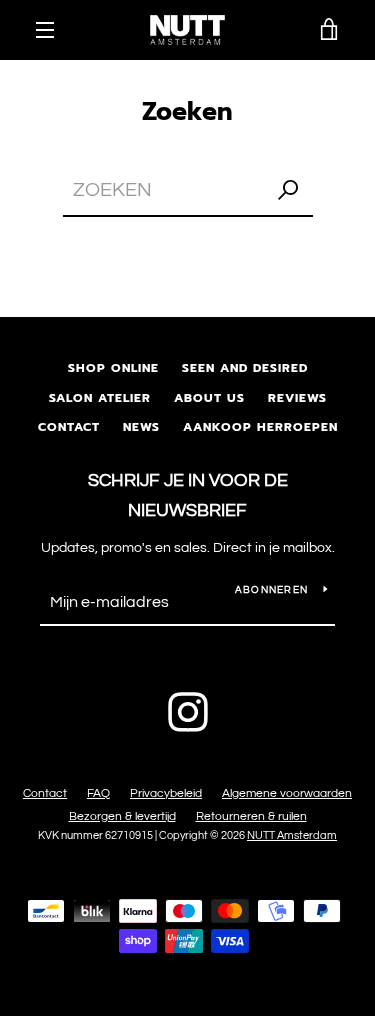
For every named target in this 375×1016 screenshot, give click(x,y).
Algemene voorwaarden (287, 793)
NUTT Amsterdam (292, 835)
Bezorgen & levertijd (122, 816)
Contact (69, 427)
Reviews (297, 398)
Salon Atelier (100, 398)
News (141, 427)
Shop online (113, 368)
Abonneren (271, 590)
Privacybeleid (166, 793)
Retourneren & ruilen (251, 816)
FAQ (98, 793)
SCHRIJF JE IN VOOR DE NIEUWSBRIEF (188, 496)
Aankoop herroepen (260, 427)
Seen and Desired (245, 368)
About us (209, 398)
